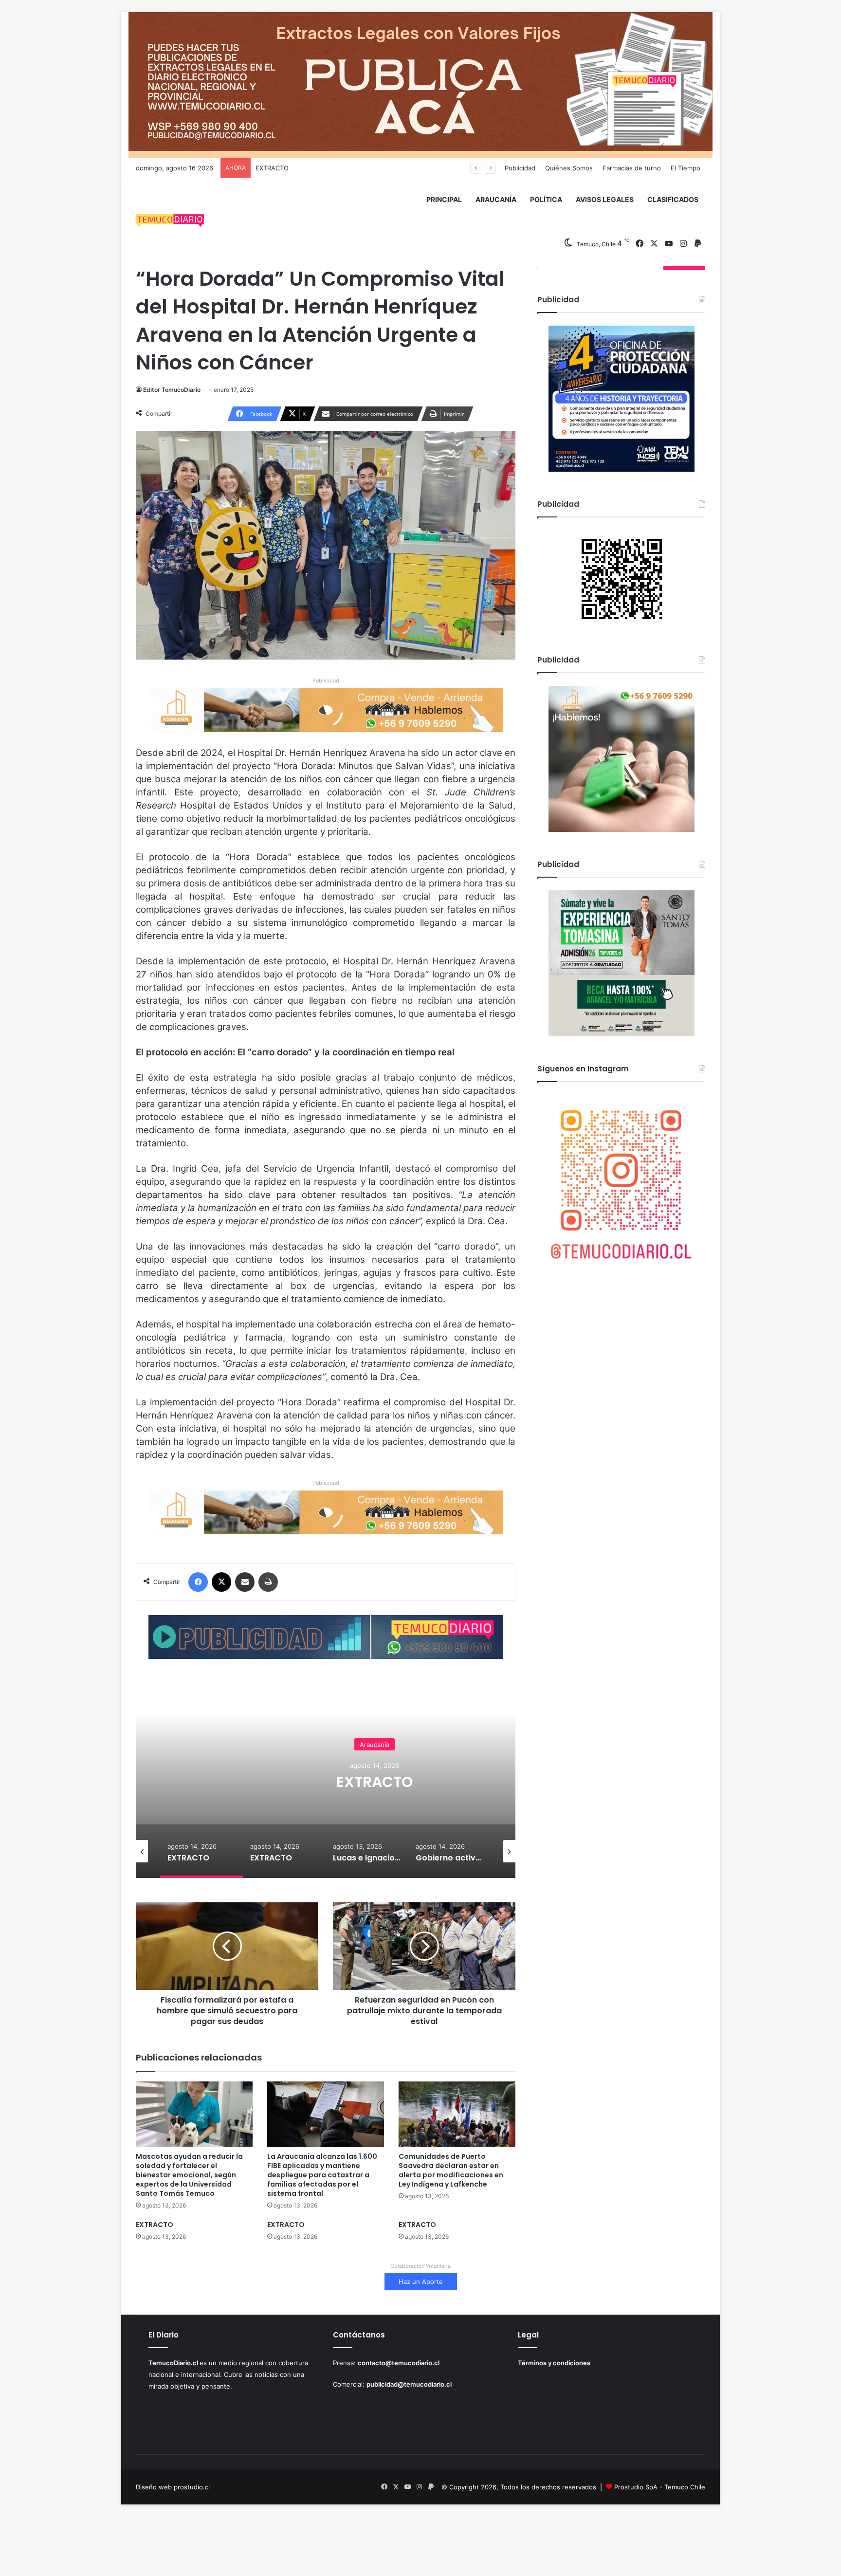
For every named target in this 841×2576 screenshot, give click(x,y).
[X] (221, 1582)
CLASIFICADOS (673, 199)
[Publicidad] (420, 85)
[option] (374, 1781)
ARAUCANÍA (496, 199)
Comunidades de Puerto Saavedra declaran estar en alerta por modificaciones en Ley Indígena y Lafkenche (451, 2170)
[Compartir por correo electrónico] (245, 1582)
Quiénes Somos (569, 168)
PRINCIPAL (444, 199)
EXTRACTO (272, 168)
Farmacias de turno (632, 168)
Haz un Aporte (421, 2282)
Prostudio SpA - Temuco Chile (660, 2487)
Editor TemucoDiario (172, 390)
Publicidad (520, 168)
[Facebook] (198, 1582)
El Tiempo (686, 168)
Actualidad (375, 1735)
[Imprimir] (268, 1582)
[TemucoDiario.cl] (170, 222)
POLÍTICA (546, 199)
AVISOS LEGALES (605, 199)
